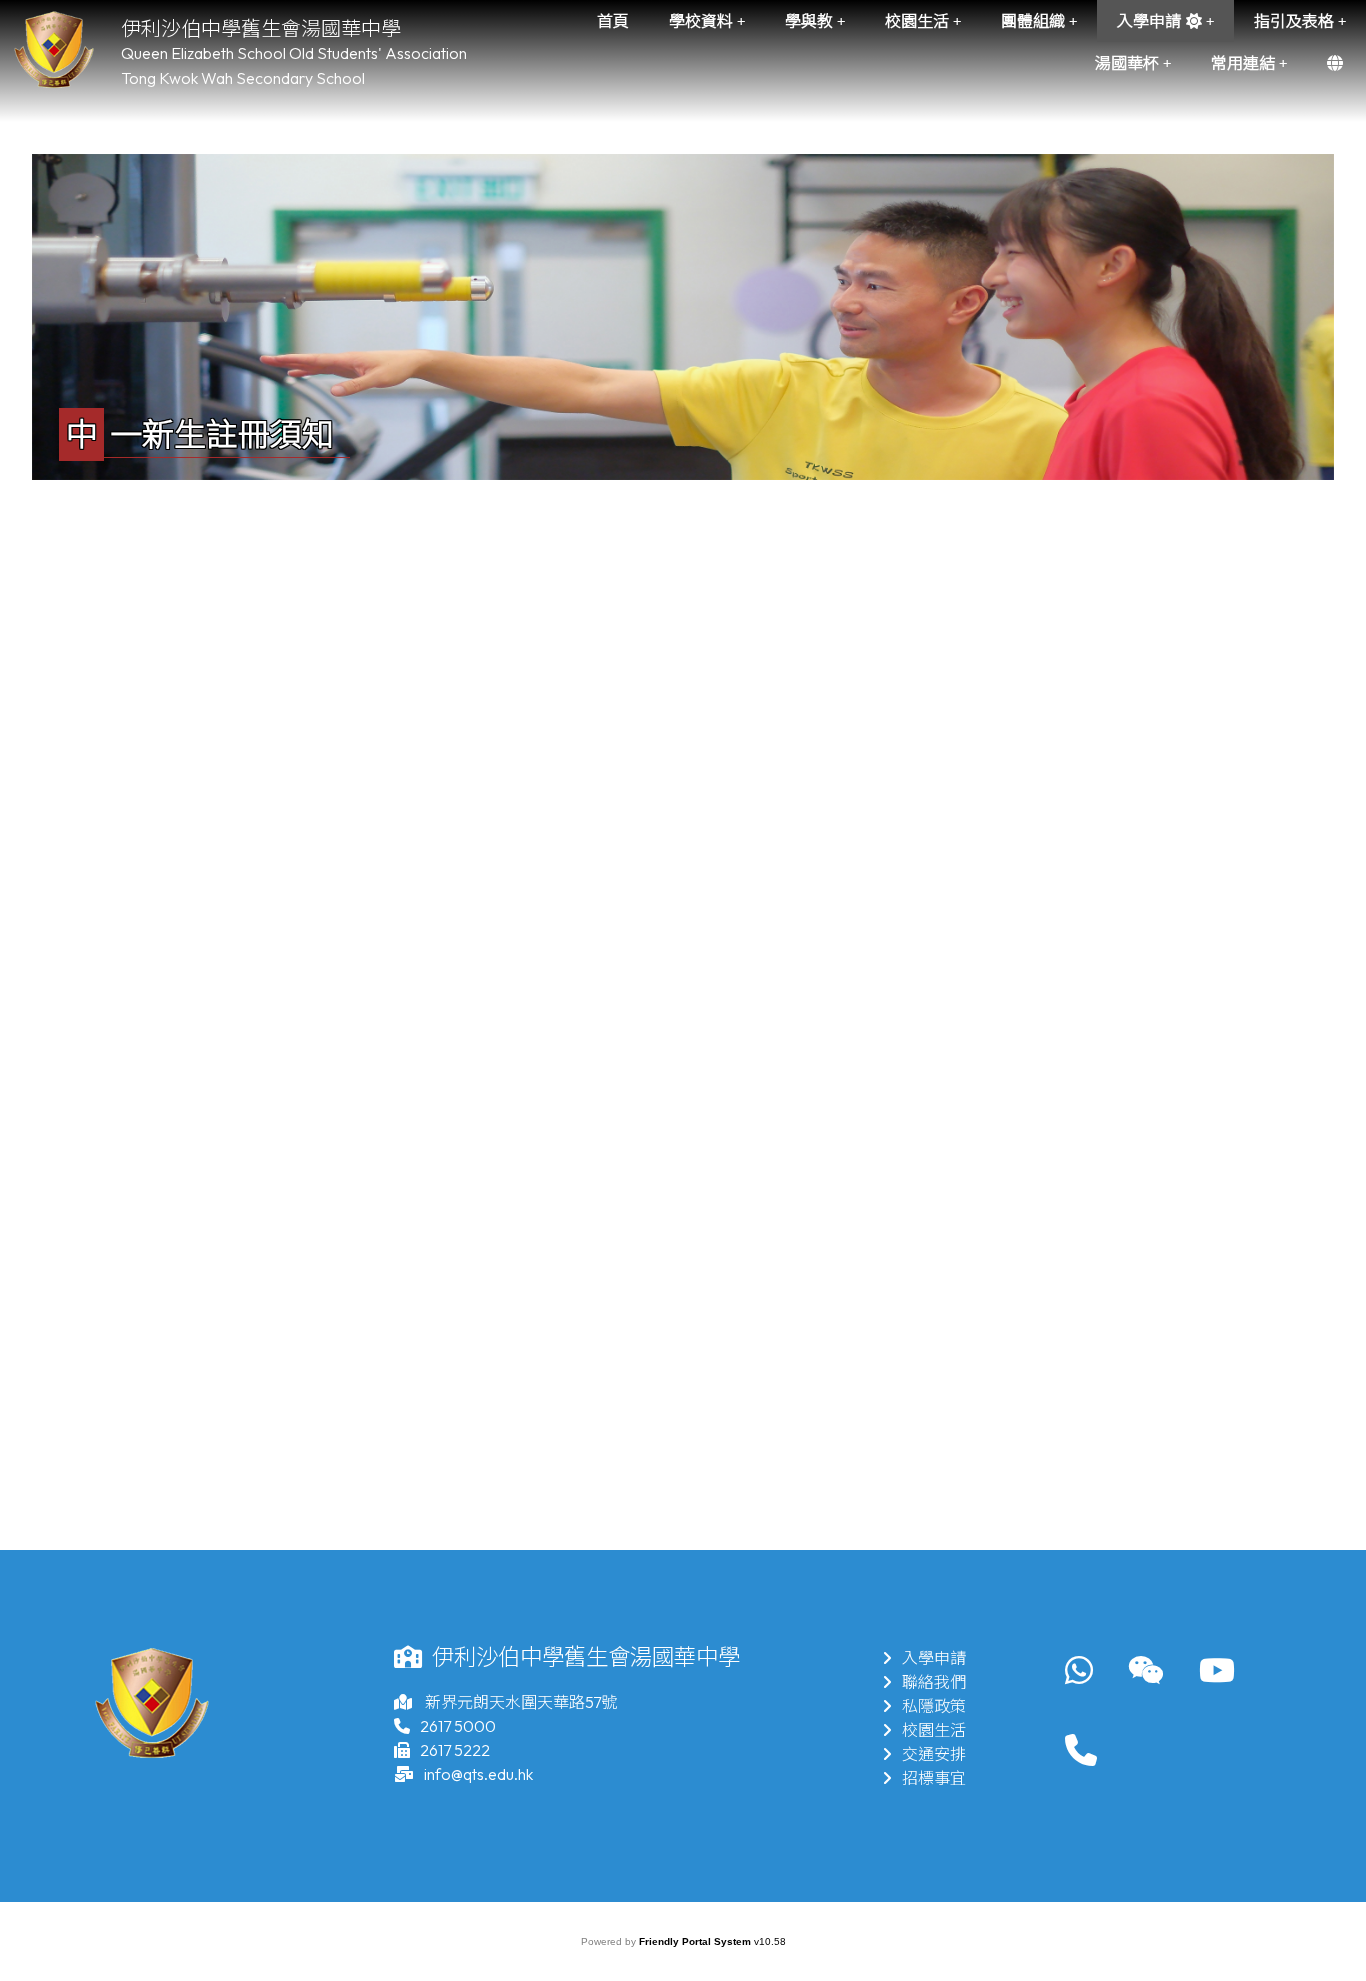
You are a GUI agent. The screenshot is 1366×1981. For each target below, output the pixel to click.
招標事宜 (934, 1778)
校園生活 (934, 1730)
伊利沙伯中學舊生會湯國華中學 (261, 28)
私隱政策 (934, 1706)
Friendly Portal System (696, 1941)
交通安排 (934, 1754)
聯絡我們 (934, 1682)
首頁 (613, 21)
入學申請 (934, 1658)
